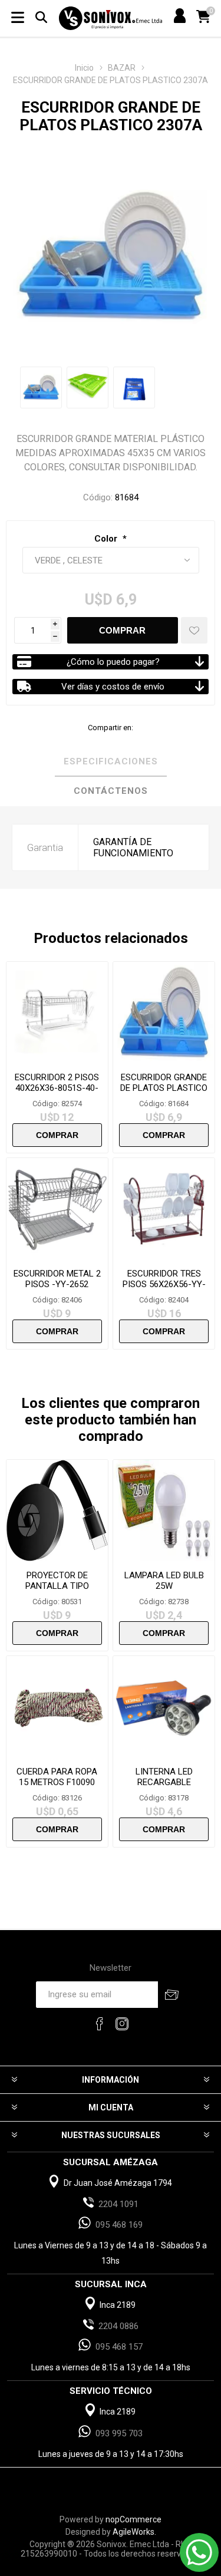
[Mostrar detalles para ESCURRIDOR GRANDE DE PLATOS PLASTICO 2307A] (164, 1012)
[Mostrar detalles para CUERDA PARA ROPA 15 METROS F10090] (57, 1707)
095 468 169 (119, 2225)
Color (107, 539)
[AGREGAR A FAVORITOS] (194, 630)
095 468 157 (119, 2347)
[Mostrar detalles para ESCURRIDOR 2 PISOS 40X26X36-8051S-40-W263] (57, 1012)
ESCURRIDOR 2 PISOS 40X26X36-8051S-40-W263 (57, 1088)
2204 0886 (118, 2326)
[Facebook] (100, 2024)
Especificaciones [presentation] (111, 761)
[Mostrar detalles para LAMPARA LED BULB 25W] (164, 1510)
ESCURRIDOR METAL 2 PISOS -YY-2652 (57, 1279)
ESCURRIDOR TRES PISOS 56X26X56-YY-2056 (164, 1284)
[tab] (111, 762)
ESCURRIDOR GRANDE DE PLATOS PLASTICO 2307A (164, 1088)
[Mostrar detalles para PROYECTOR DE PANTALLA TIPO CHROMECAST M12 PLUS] (57, 1510)
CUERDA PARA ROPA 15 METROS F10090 (57, 1777)
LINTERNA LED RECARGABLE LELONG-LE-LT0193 (164, 1782)
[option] (41, 387)
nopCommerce (133, 2519)
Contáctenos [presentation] (111, 791)
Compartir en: (111, 728)
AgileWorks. (134, 2532)
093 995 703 (119, 2433)
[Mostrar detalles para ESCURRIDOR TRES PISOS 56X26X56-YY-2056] (164, 1209)
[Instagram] (122, 2024)
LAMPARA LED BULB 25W (164, 1581)
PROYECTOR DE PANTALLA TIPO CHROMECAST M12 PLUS (57, 1591)
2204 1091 (118, 2204)
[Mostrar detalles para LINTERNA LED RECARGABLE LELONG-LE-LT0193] (164, 1707)
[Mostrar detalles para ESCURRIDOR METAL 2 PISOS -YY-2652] (57, 1209)
